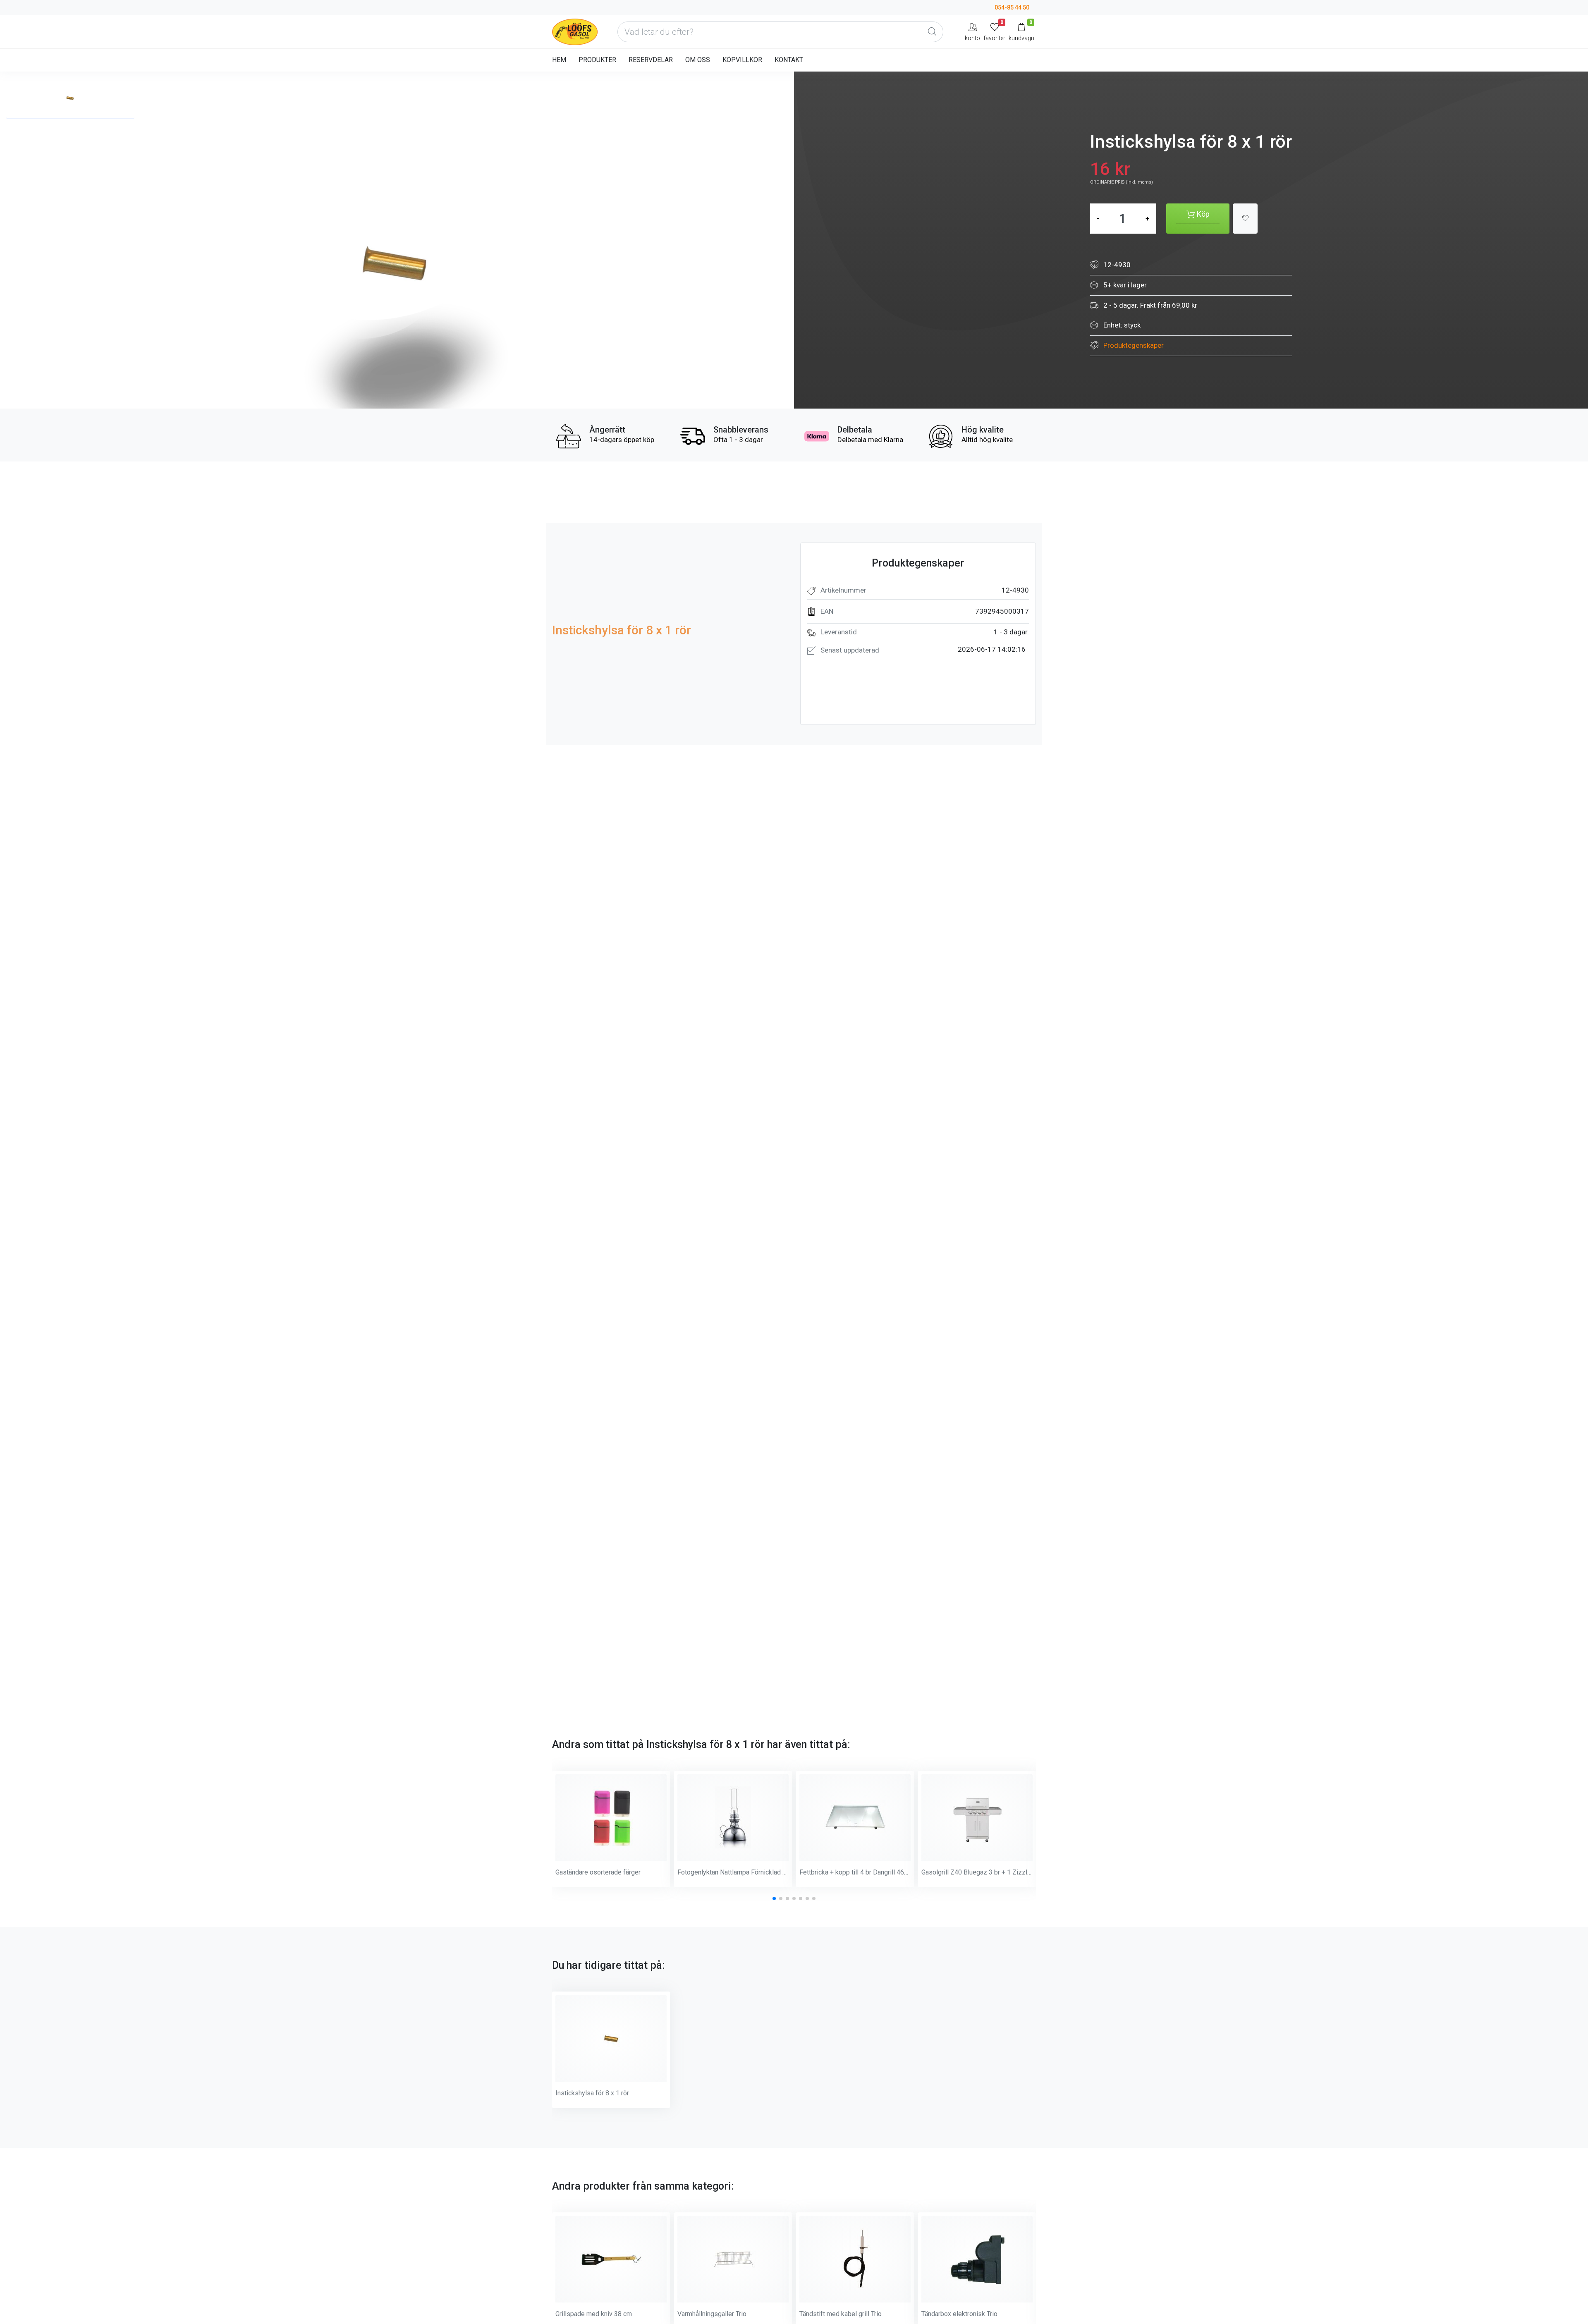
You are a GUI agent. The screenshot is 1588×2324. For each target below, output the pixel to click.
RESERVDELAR (651, 60)
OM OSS (698, 60)
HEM (559, 60)
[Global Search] (932, 32)
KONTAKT (789, 60)
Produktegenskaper (1134, 345)
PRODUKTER (597, 60)
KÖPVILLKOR (742, 60)
